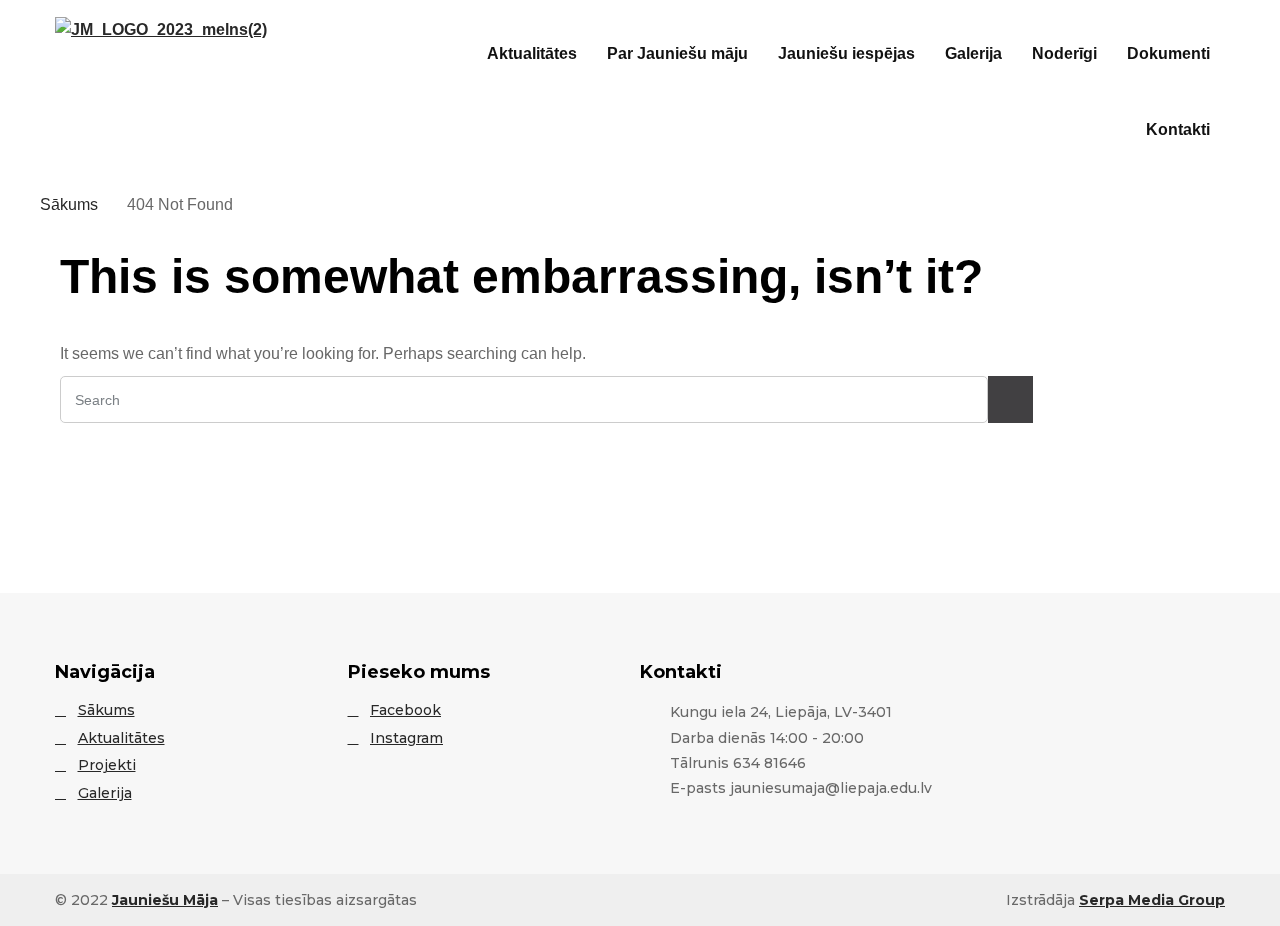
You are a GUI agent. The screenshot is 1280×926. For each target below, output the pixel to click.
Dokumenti (1168, 53)
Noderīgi (1064, 53)
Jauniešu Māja (165, 900)
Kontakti (1178, 129)
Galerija (973, 53)
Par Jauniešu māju (677, 53)
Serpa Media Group (1152, 900)
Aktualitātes (532, 53)
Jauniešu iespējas (846, 53)
